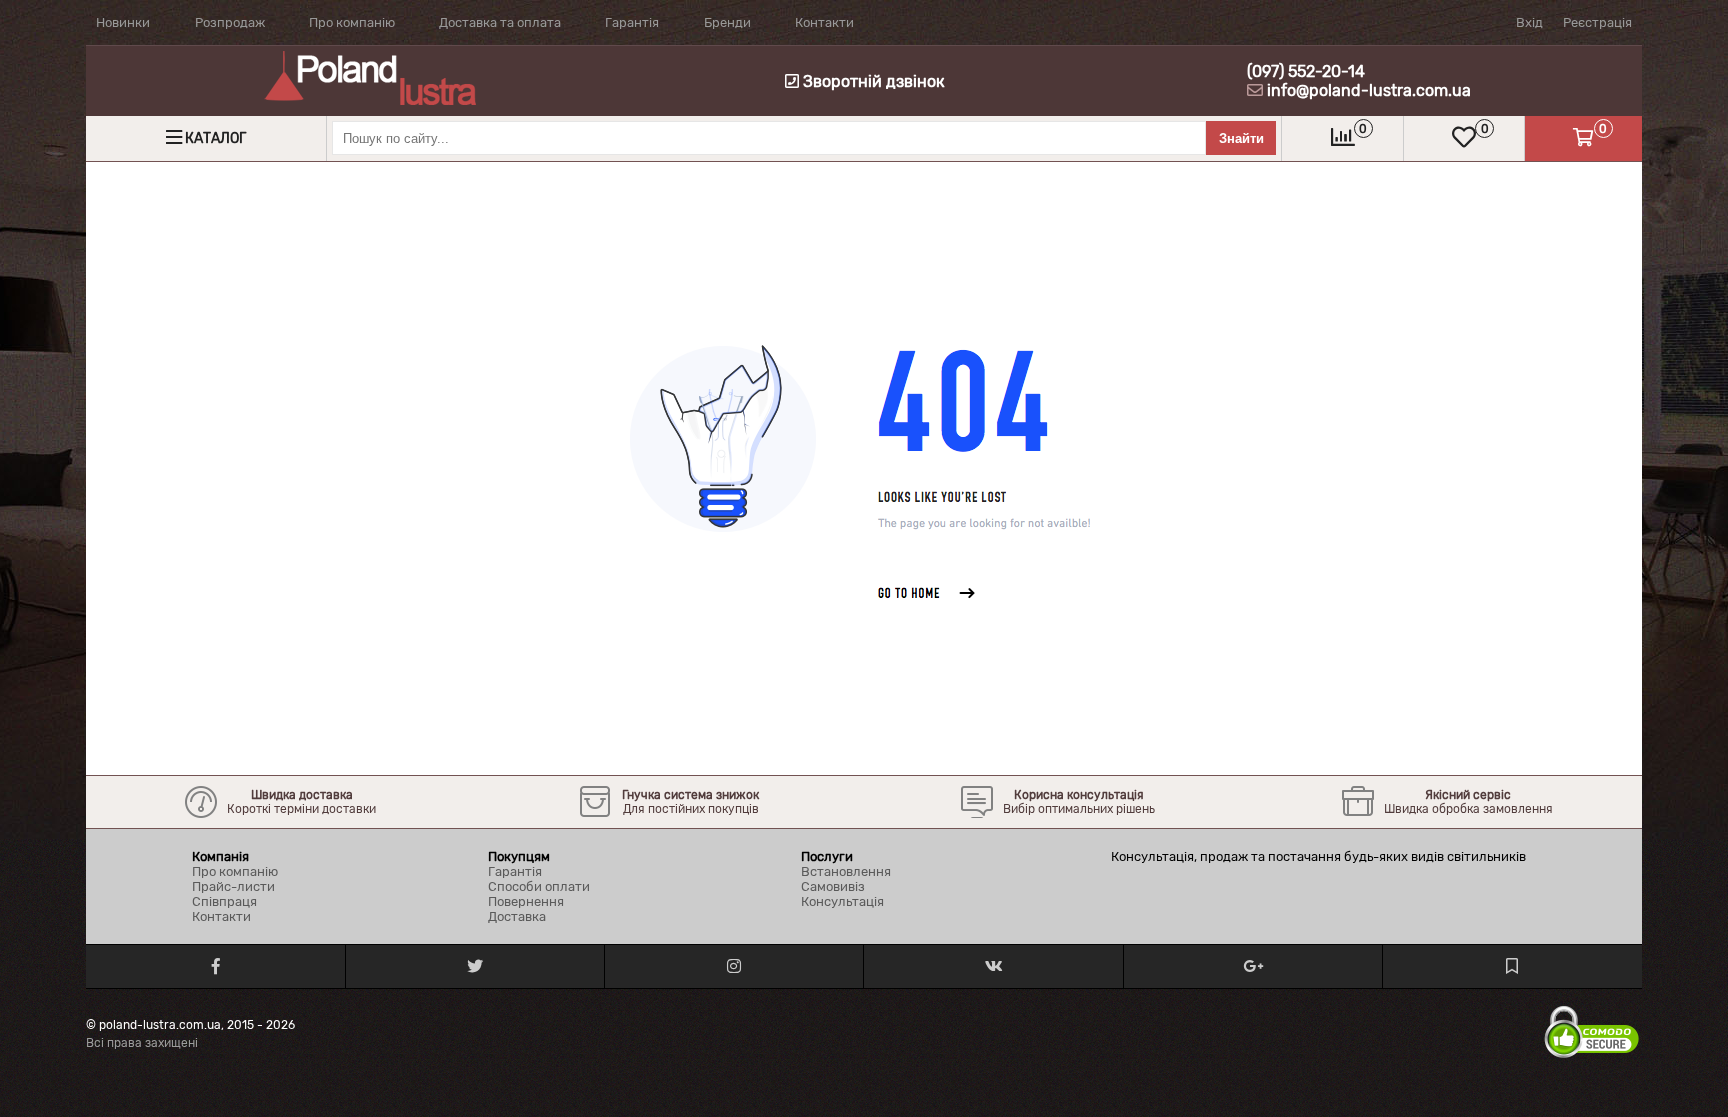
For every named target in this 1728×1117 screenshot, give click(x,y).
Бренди (727, 22)
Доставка (517, 916)
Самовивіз (833, 886)
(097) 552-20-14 (1306, 71)
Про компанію (352, 22)
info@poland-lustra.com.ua (1369, 90)
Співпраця (224, 901)
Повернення (526, 901)
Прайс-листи (233, 886)
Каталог (215, 138)
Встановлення (846, 871)
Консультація (842, 901)
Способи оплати (539, 886)
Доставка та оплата (500, 22)
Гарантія (632, 22)
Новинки (123, 22)
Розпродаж (230, 22)
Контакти (824, 22)
